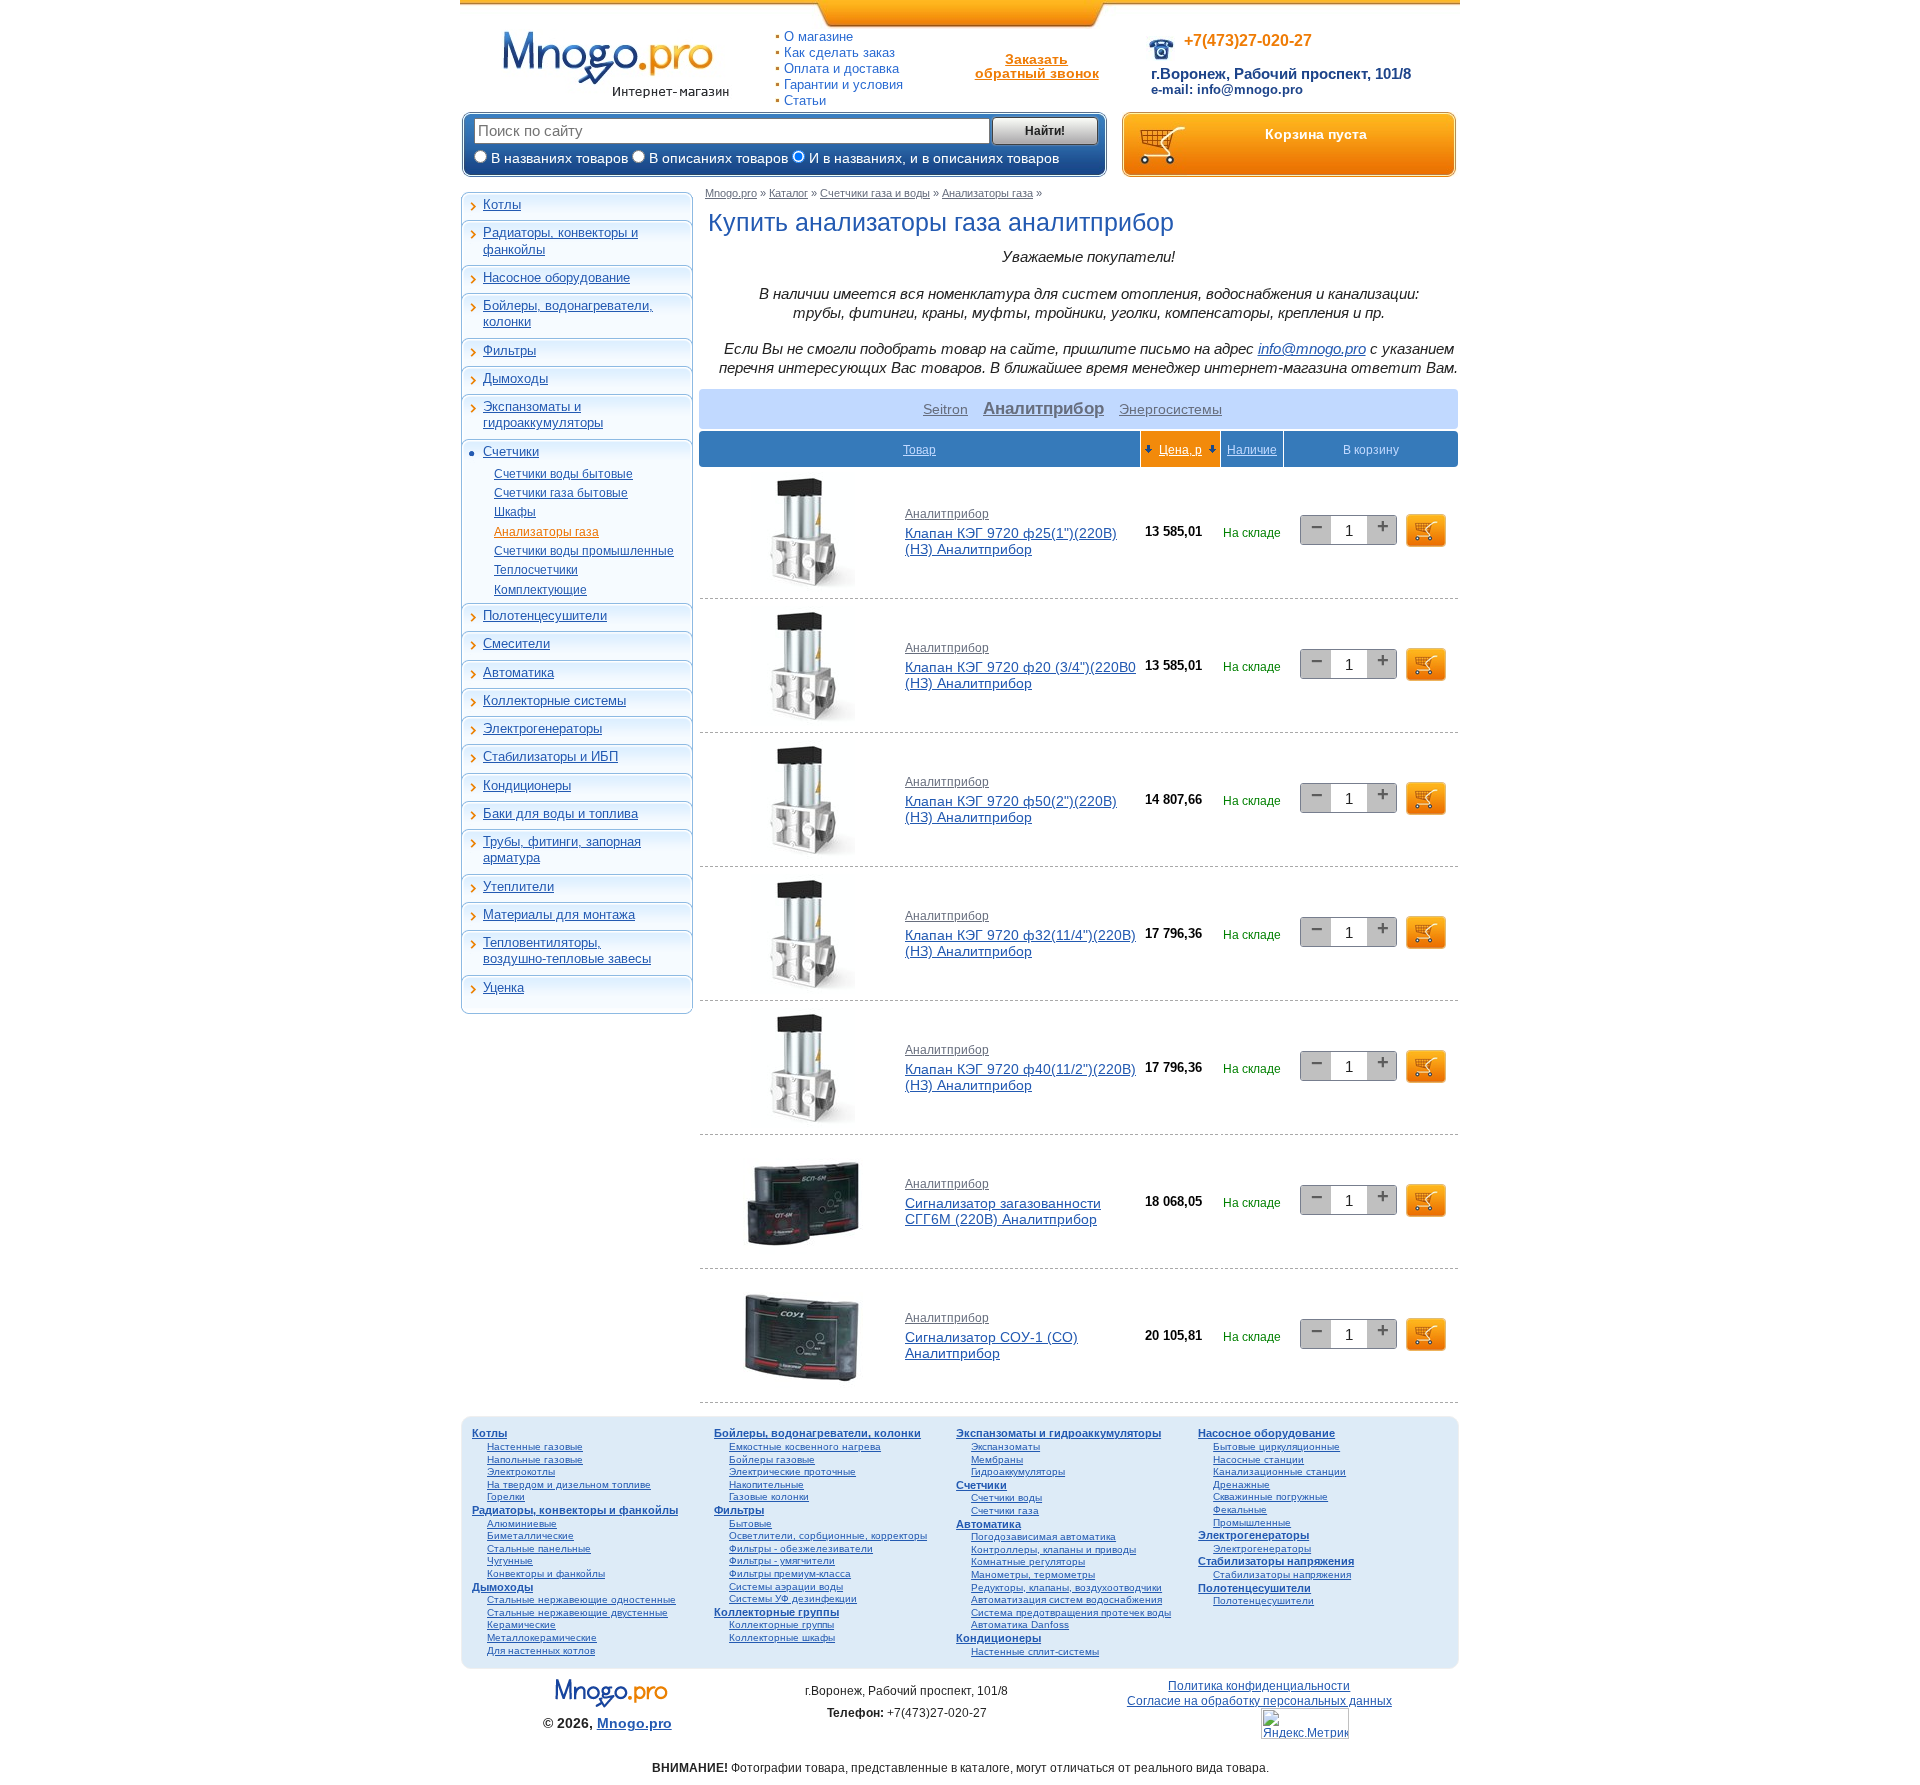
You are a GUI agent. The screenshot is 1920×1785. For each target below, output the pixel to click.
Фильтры (509, 350)
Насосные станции (1258, 1459)
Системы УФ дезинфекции (793, 1598)
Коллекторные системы (554, 700)
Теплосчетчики (536, 570)
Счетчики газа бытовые (561, 493)
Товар (919, 449)
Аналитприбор (947, 513)
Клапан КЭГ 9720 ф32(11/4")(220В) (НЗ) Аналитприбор (1020, 943)
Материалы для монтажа (559, 914)
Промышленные (1252, 1522)
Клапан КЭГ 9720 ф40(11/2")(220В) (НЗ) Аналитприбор (1020, 1077)
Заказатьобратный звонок (1037, 66)
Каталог (788, 193)
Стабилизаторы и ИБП (550, 756)
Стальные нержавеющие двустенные (577, 1612)
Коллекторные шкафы (782, 1637)
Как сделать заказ (839, 52)
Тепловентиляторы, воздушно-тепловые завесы (567, 950)
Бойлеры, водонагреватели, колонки (568, 313)
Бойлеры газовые (772, 1459)
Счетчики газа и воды (875, 193)
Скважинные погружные (1270, 1496)
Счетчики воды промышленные (584, 551)
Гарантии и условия (843, 84)
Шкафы (515, 512)
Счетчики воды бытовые (563, 474)
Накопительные (766, 1484)
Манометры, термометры (1033, 1574)
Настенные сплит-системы (1035, 1651)
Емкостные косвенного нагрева (805, 1446)
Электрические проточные (792, 1471)
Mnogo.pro (731, 193)
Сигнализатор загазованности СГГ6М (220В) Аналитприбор (1003, 1211)
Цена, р (1180, 449)
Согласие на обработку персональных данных (1259, 1700)
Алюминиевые (522, 1523)
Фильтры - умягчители (782, 1560)
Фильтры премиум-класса (790, 1573)
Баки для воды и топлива (560, 813)
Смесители (516, 643)
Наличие (1252, 449)
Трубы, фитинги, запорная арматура (562, 849)
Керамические (521, 1624)
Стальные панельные (539, 1548)
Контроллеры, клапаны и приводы (1053, 1549)
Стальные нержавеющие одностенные (581, 1599)
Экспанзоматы (1005, 1446)
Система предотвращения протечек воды (1071, 1612)
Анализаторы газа (546, 532)
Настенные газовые (535, 1446)
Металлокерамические (542, 1637)
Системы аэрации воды (786, 1586)
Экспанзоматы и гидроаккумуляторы (543, 414)
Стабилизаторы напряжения (1276, 1561)
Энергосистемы (1170, 409)
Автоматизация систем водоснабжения (1066, 1599)
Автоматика (518, 672)
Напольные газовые (535, 1459)
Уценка (503, 987)
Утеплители (518, 886)
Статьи (805, 100)
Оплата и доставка (841, 68)
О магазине (818, 36)
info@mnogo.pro (1312, 348)
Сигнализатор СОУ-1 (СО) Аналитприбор (991, 1345)
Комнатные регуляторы (1028, 1561)
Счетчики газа (1005, 1510)
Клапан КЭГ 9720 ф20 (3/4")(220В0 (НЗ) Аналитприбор (1020, 675)
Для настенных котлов (541, 1650)
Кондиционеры (527, 785)
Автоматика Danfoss (1020, 1624)
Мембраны (997, 1459)
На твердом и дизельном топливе (569, 1484)
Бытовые (750, 1523)
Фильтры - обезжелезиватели (801, 1548)
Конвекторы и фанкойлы (546, 1573)
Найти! (1045, 131)
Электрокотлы (521, 1471)
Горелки (506, 1496)
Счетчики (511, 451)
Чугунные (510, 1560)
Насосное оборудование (556, 277)
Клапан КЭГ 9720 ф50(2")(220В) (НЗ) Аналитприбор (1011, 809)
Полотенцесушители (545, 615)
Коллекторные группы (776, 1612)
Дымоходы (515, 378)
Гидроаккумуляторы (1018, 1471)
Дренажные (1241, 1484)
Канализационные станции (1279, 1471)
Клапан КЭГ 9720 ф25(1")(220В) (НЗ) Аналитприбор (1011, 541)
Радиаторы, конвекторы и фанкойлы (560, 240)
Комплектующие (540, 590)
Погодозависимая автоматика (1043, 1536)
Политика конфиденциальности (1259, 1685)
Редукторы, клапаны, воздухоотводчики (1066, 1587)
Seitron (945, 409)
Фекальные (1240, 1509)
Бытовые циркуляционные (1276, 1446)
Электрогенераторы (542, 728)
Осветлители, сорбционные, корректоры (828, 1535)
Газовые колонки (769, 1496)
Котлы (502, 204)
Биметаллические (530, 1535)
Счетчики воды (1006, 1497)
